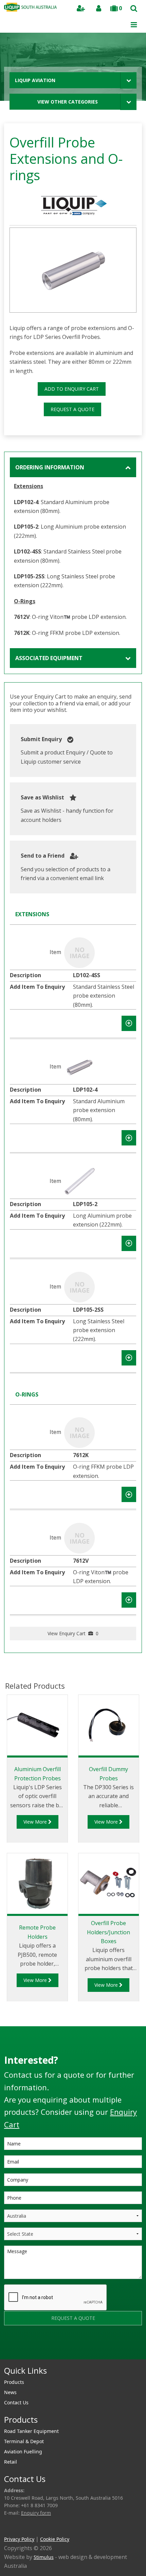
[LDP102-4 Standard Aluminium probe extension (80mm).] (79, 1066)
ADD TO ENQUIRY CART (72, 389)
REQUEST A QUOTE (72, 409)
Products (14, 2382)
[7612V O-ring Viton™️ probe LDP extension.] (79, 1537)
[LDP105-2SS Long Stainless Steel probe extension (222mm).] (79, 1286)
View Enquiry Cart (73, 1633)
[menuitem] (73, 2382)
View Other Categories (68, 102)
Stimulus (44, 2557)
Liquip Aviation (35, 80)
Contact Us (16, 2402)
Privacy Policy (19, 2539)
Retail (11, 2462)
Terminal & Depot (24, 2441)
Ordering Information (50, 467)
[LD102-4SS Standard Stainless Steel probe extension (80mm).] (79, 952)
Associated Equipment (49, 658)
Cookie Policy (55, 2539)
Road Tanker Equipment (31, 2431)
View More (36, 1822)
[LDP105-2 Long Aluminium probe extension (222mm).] (79, 1181)
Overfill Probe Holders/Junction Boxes (108, 1932)
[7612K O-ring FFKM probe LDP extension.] (79, 1432)
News (10, 2392)
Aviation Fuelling (23, 2452)
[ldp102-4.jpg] (73, 270)
